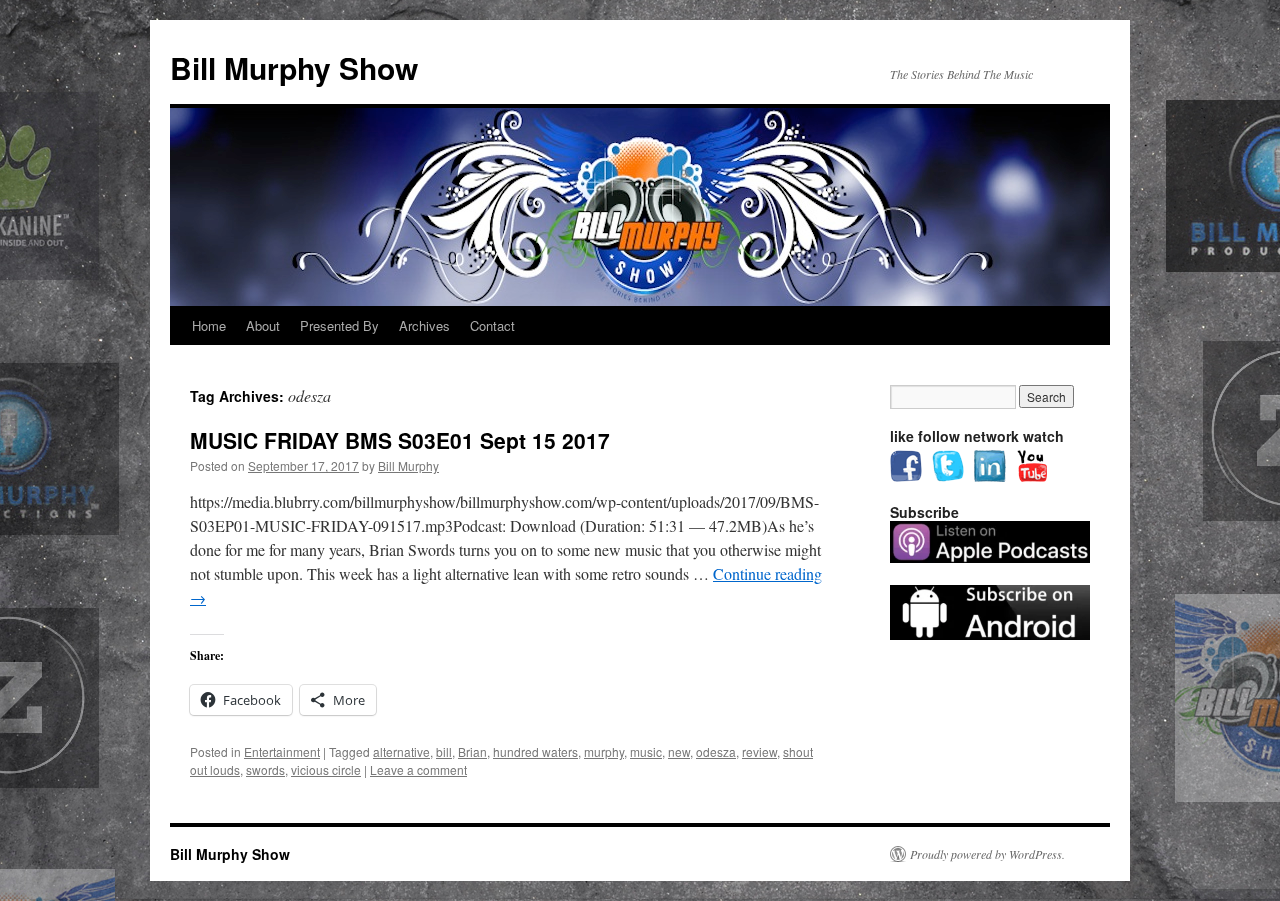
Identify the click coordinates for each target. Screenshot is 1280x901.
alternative (401, 751)
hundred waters (535, 751)
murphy (604, 751)
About (263, 325)
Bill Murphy (408, 465)
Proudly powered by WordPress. (987, 854)
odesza (716, 751)
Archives (424, 325)
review (759, 751)
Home (209, 325)
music (646, 751)
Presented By (339, 325)
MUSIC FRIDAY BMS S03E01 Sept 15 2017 (400, 440)
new (679, 751)
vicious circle (326, 769)
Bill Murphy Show (294, 67)
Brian (472, 751)
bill (444, 751)
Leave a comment (418, 769)
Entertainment (282, 751)
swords (265, 769)
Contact (492, 325)
